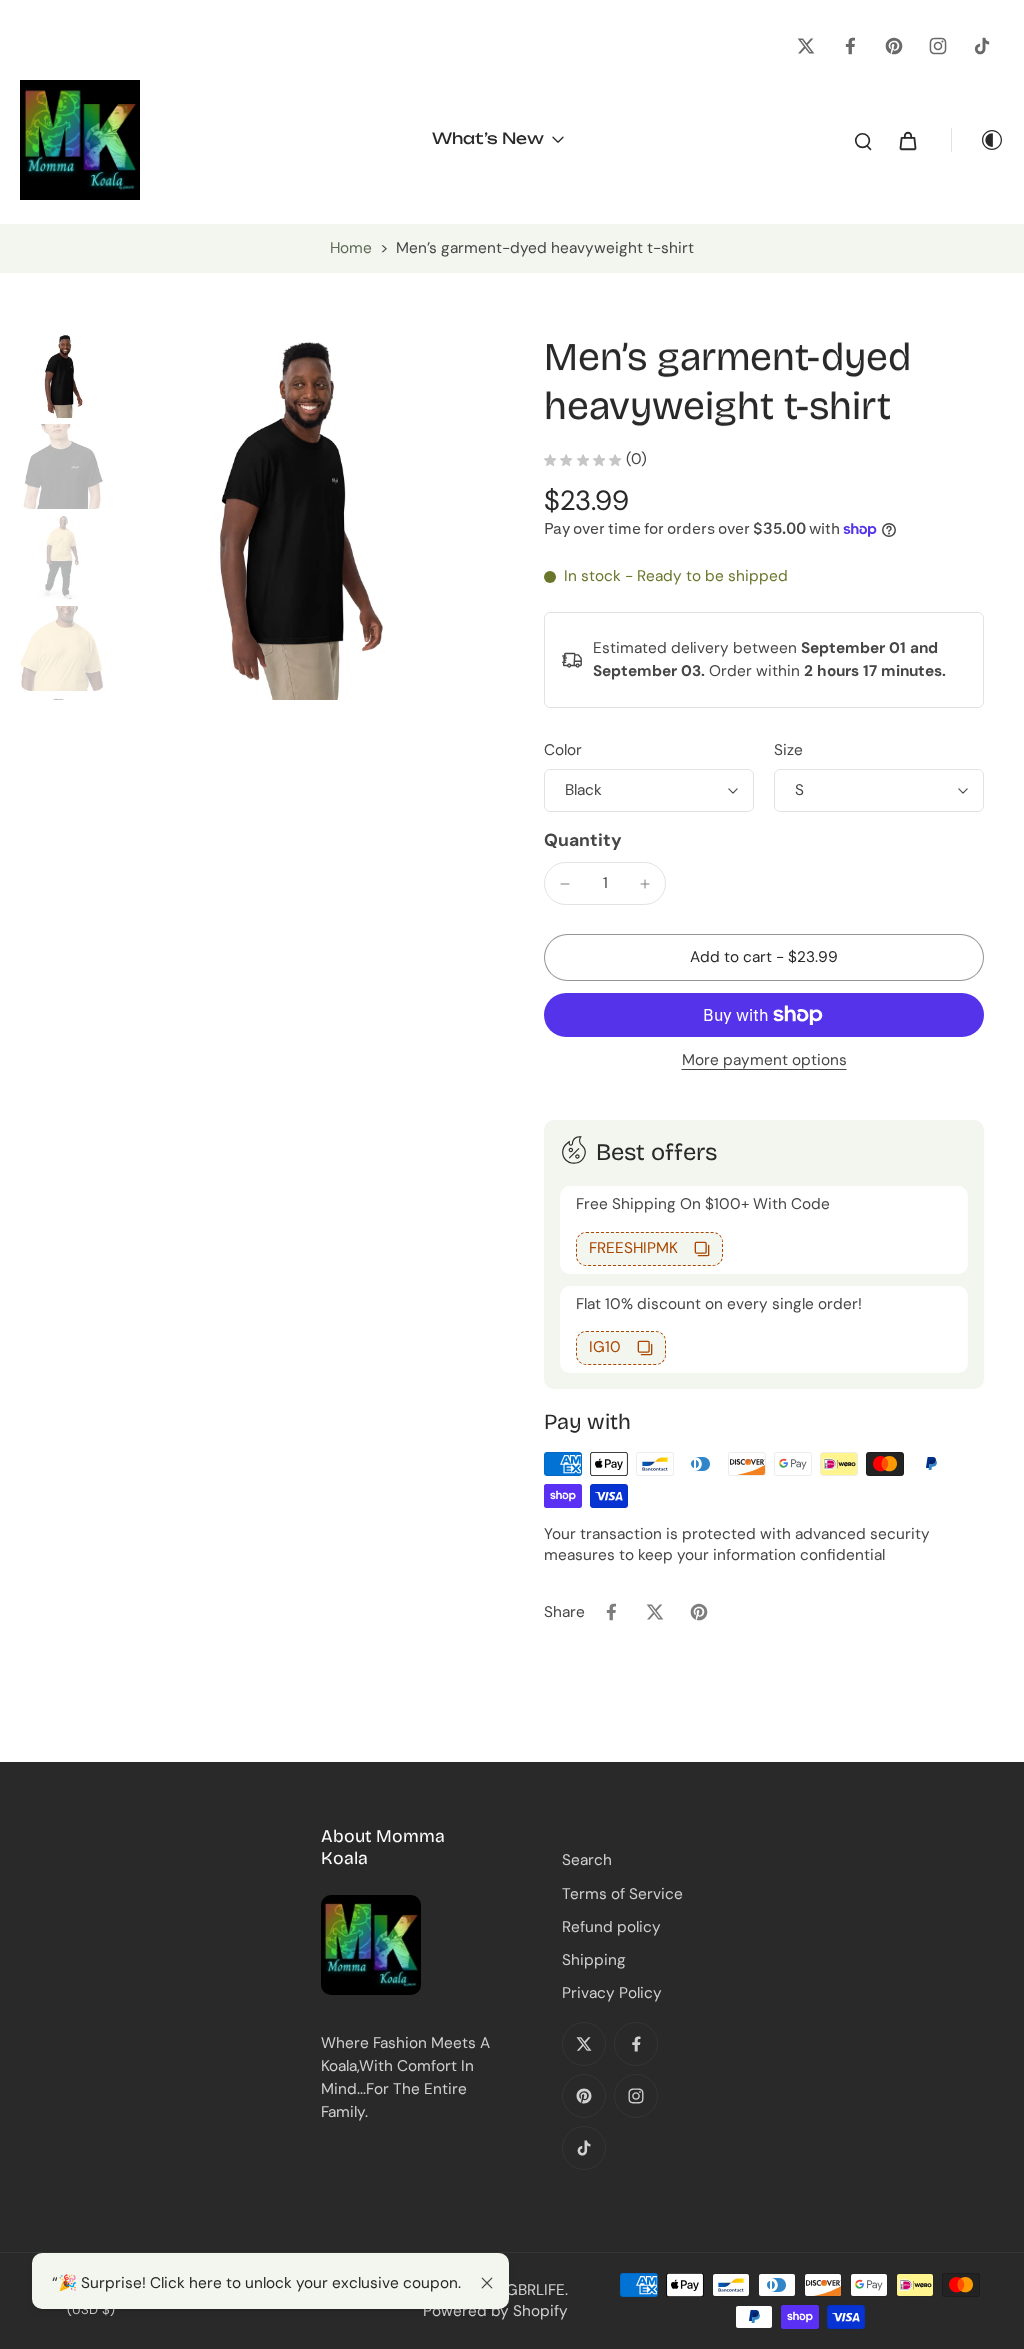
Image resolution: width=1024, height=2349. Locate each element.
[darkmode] (978, 140)
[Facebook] (850, 46)
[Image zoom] (296, 516)
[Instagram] (938, 46)
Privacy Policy (612, 1993)
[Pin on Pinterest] (699, 1612)
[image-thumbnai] (62, 375)
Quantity (583, 840)
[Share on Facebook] (611, 1612)
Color (563, 750)
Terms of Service (622, 1894)
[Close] (487, 2283)
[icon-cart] (907, 140)
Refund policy (611, 1927)
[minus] (565, 884)
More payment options (764, 1061)
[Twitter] (806, 46)
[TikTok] (982, 46)
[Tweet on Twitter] (655, 1612)
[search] (863, 140)
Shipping (594, 1960)
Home (351, 248)
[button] (764, 957)
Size (788, 750)
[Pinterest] (894, 46)
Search (587, 1860)
